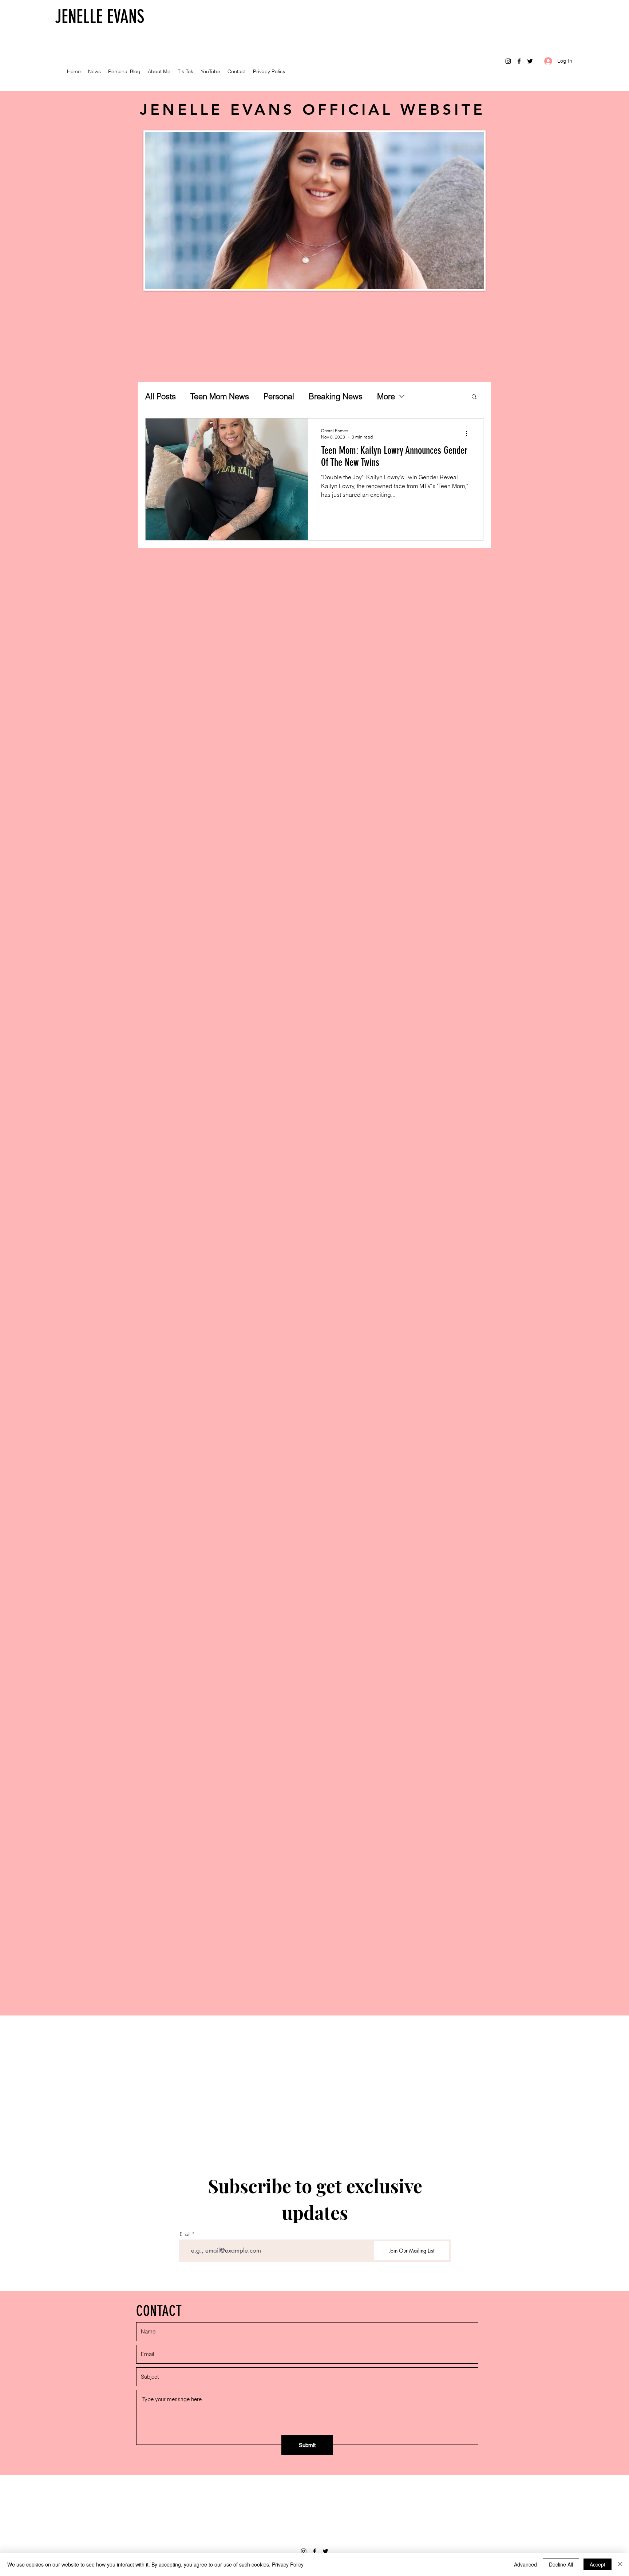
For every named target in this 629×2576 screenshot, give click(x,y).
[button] (474, 397)
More (386, 396)
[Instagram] (508, 61)
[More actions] (469, 433)
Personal (279, 396)
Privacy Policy (288, 2564)
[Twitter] (530, 61)
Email (185, 2234)
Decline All (561, 2564)
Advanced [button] (525, 2564)
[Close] (620, 2564)
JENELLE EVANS (100, 17)
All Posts (161, 396)
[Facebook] (519, 61)
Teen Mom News (220, 396)
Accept (598, 2564)
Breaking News (336, 396)
